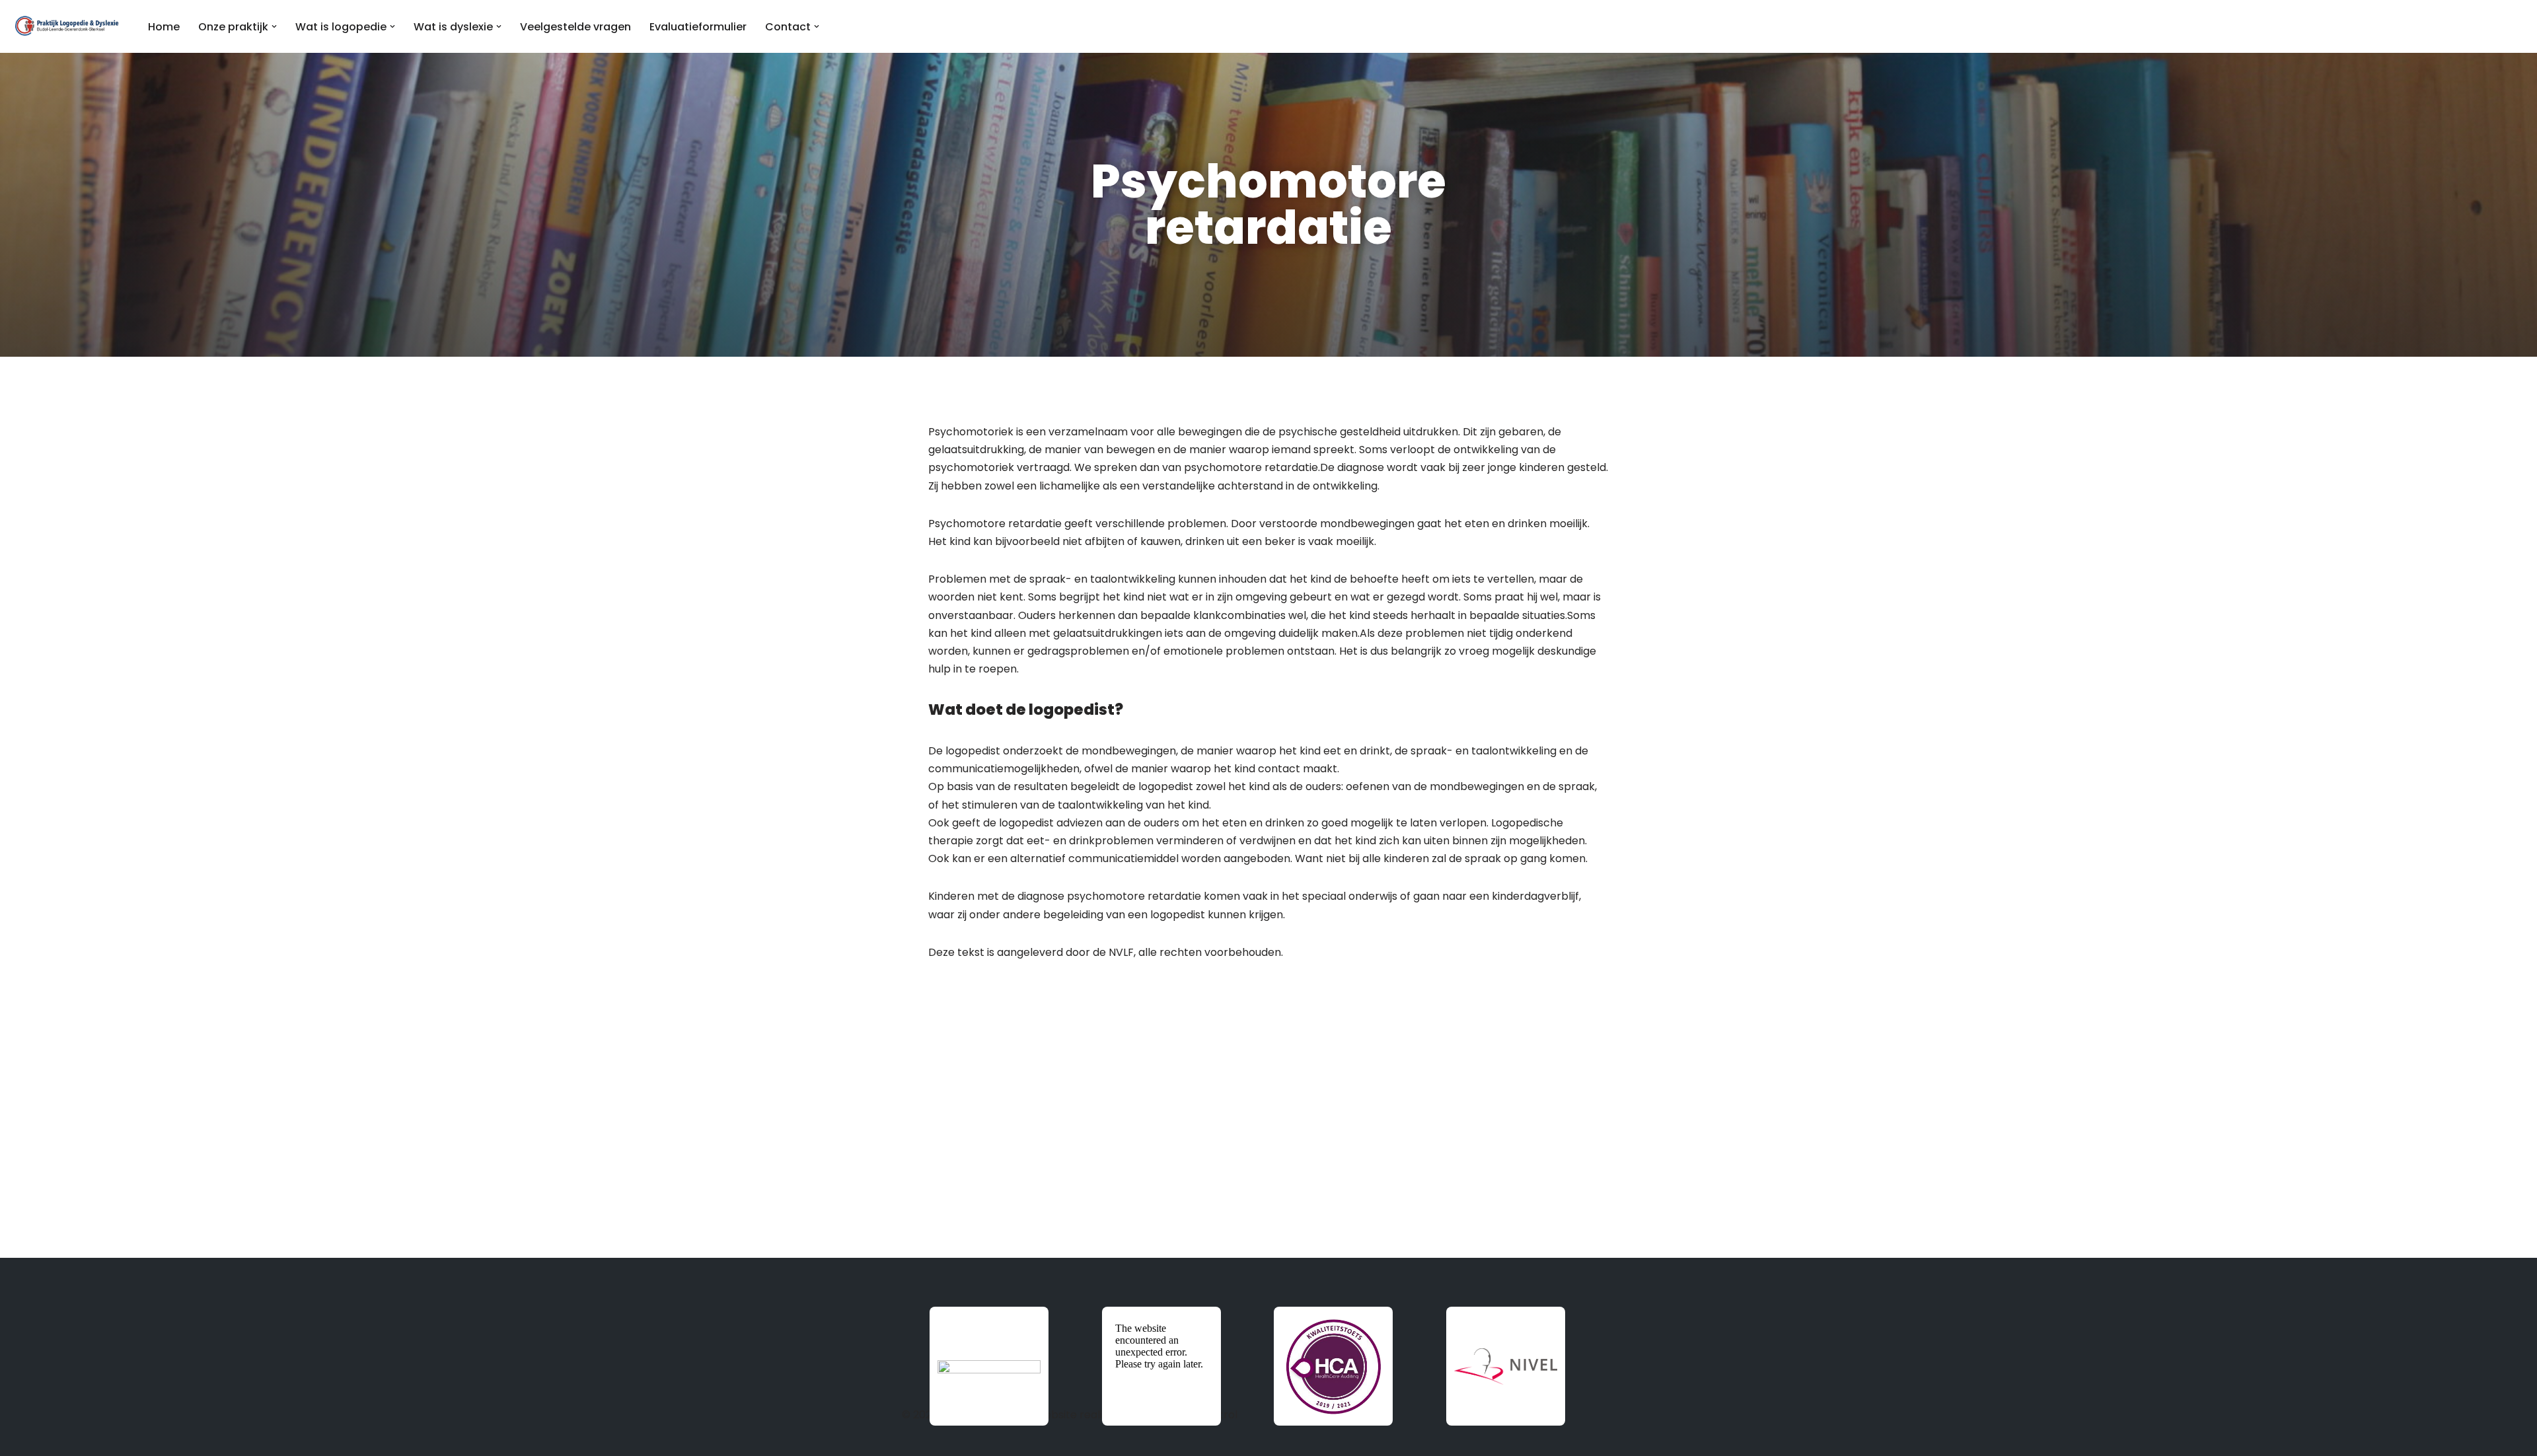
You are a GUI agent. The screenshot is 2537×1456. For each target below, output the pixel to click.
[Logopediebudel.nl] (68, 26)
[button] (274, 26)
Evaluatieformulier (698, 27)
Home (164, 27)
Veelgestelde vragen (575, 27)
